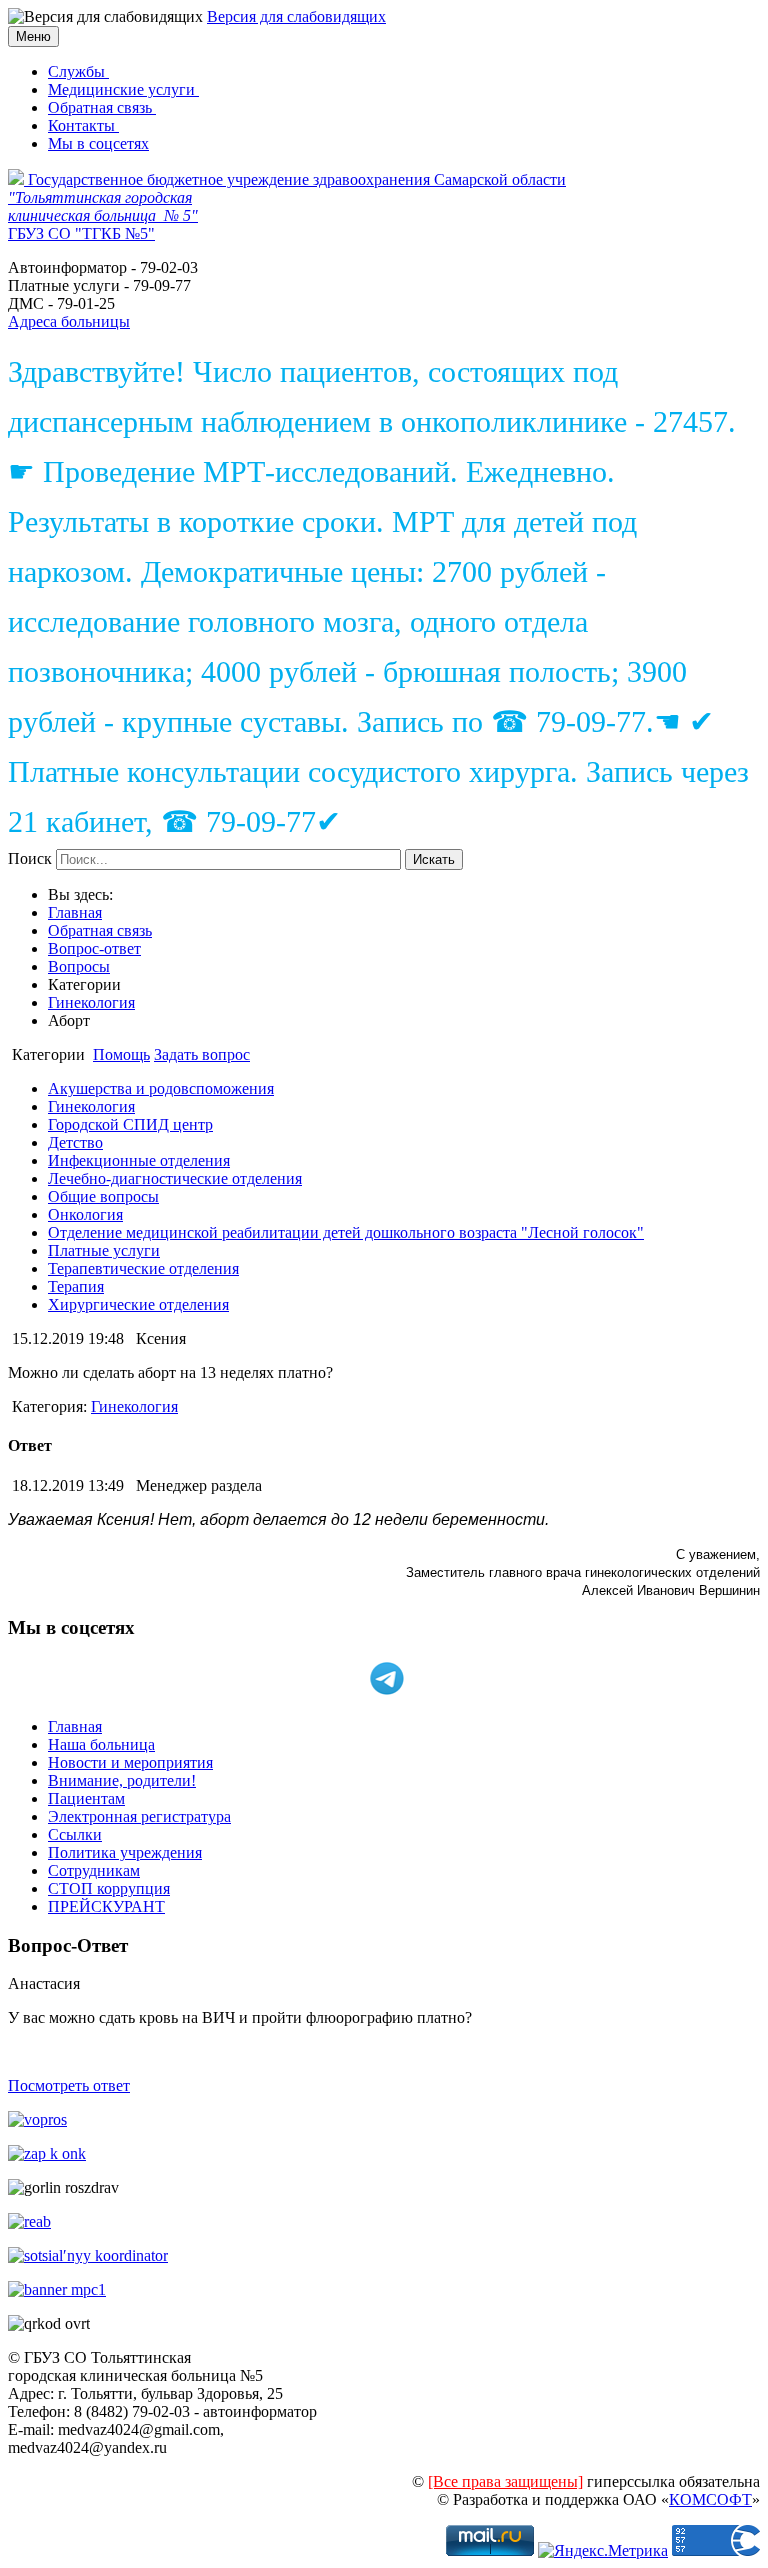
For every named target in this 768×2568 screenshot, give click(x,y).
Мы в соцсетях (98, 143)
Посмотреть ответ (69, 2085)
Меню (33, 36)
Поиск (30, 858)
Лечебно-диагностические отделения (175, 1178)
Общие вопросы (103, 1196)
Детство (75, 1142)
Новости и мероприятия (130, 1762)
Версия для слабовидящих (296, 16)
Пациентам (86, 1798)
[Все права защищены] (505, 2481)
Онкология (85, 1214)
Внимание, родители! (122, 1780)
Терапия (76, 1286)
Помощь (121, 1054)
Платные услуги (104, 1250)
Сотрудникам (94, 1870)
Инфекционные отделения (139, 1160)
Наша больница (101, 1744)
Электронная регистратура (139, 1816)
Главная (75, 912)
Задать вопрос (202, 1054)
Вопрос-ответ (94, 948)
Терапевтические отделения (143, 1268)
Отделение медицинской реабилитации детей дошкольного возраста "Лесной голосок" (346, 1232)
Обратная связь (102, 107)
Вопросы (79, 966)
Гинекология (91, 1002)
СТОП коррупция (109, 1888)
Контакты (83, 125)
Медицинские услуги (123, 89)
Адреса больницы (69, 321)
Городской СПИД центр (130, 1124)
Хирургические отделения (138, 1304)
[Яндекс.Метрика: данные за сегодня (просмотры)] (603, 2551)
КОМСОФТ (710, 2499)
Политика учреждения (125, 1852)
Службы (78, 71)
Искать (434, 859)
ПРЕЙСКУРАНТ (106, 1906)
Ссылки (75, 1834)
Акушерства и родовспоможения (161, 1088)
